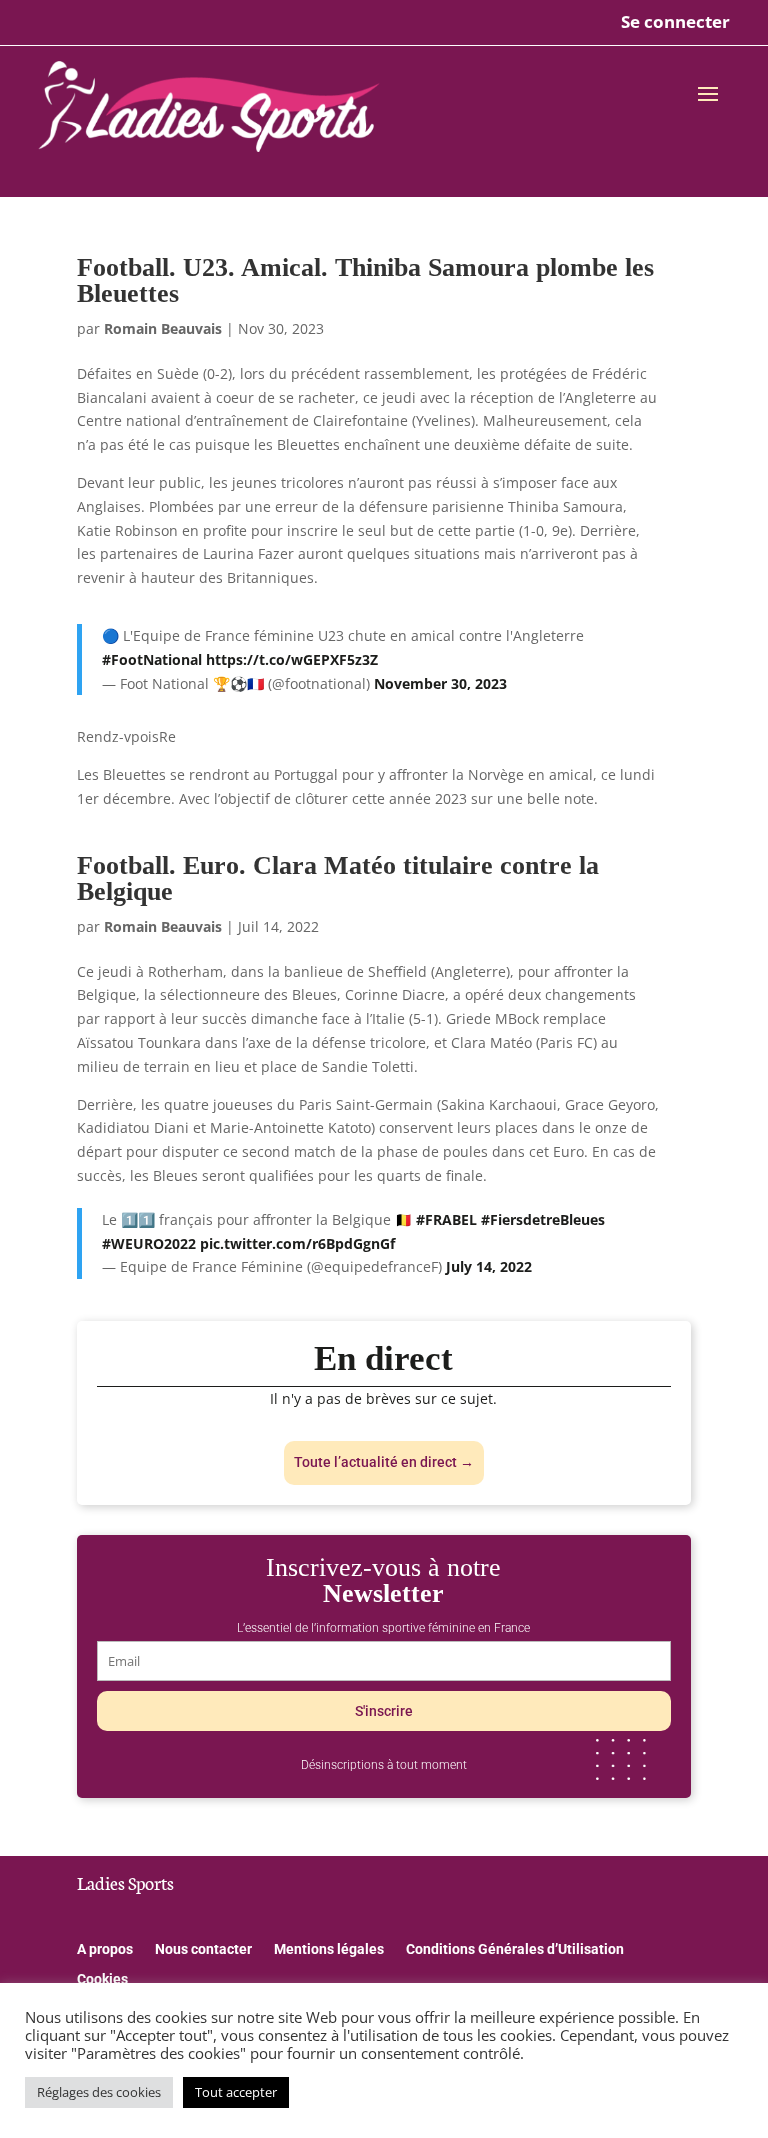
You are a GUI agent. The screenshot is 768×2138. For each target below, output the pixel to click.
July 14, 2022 (489, 1266)
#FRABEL (446, 1219)
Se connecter (675, 21)
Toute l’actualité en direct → (384, 1462)
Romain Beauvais (163, 328)
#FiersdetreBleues (543, 1219)
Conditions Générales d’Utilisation (515, 1949)
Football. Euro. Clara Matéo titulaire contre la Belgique (338, 878)
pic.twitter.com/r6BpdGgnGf (297, 1243)
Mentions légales (329, 1949)
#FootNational (152, 659)
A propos (105, 1949)
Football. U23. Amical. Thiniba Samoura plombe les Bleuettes (365, 280)
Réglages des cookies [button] (99, 2092)
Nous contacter (203, 1949)
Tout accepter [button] (236, 2092)
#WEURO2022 (149, 1243)
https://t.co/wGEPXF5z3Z (292, 659)
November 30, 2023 (440, 683)
